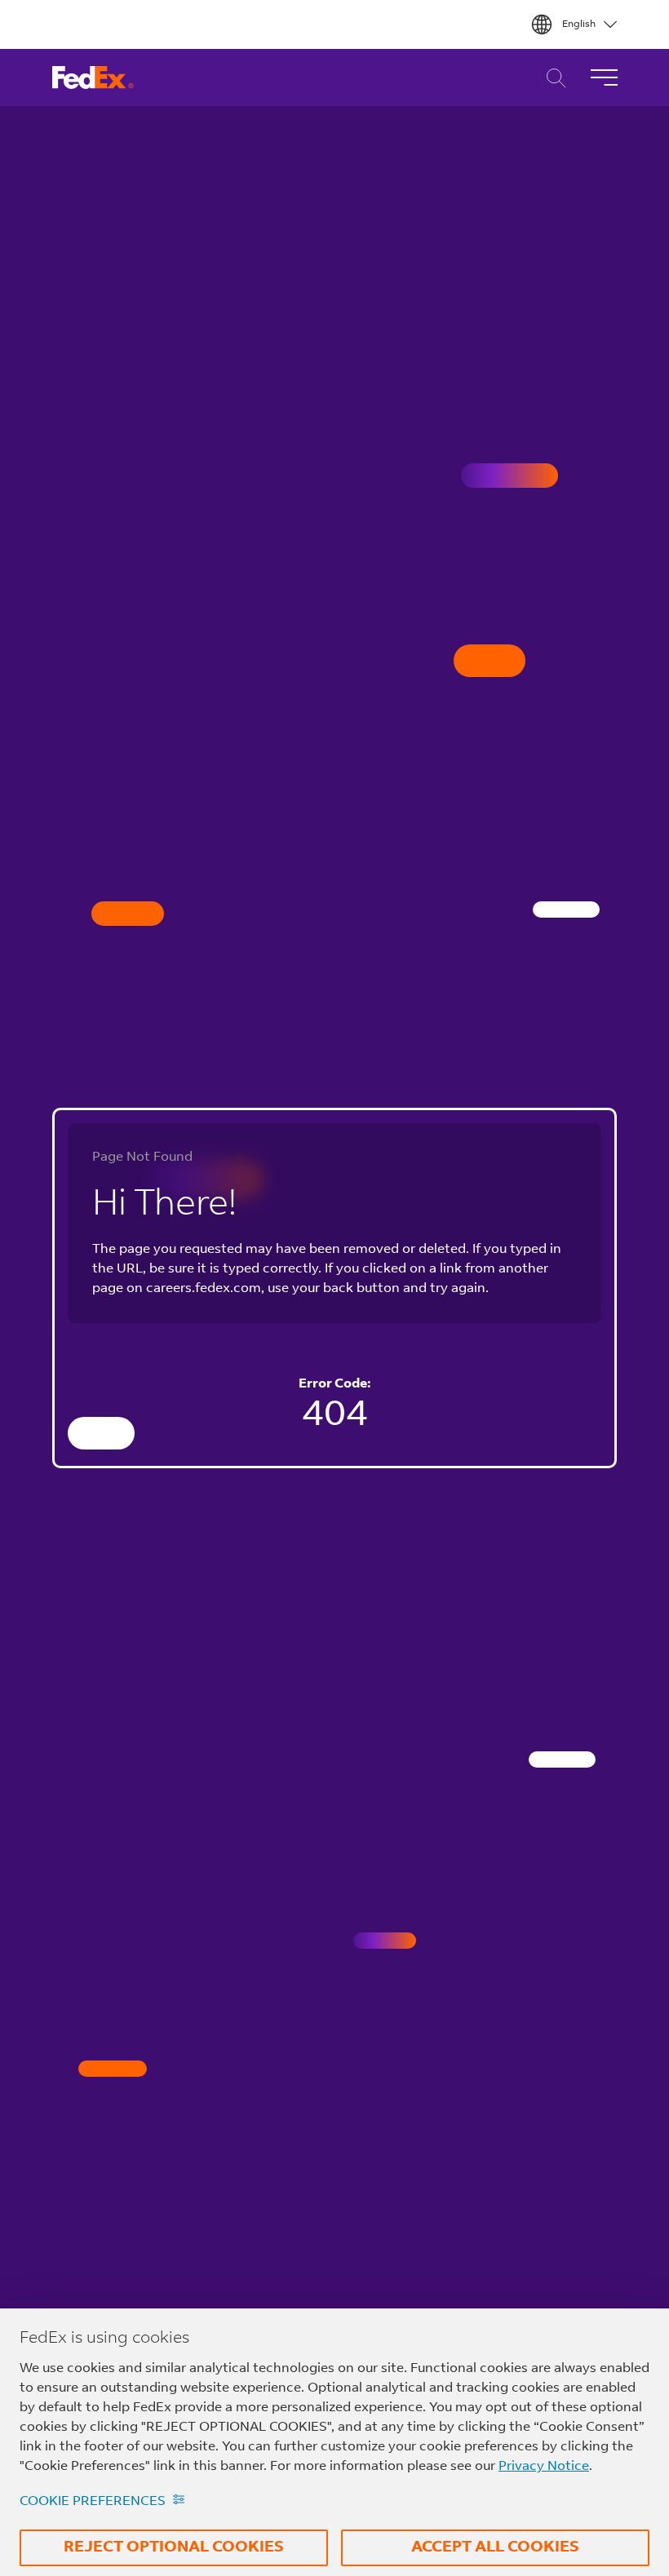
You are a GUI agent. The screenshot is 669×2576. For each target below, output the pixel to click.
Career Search (552, 78)
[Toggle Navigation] (604, 77)
